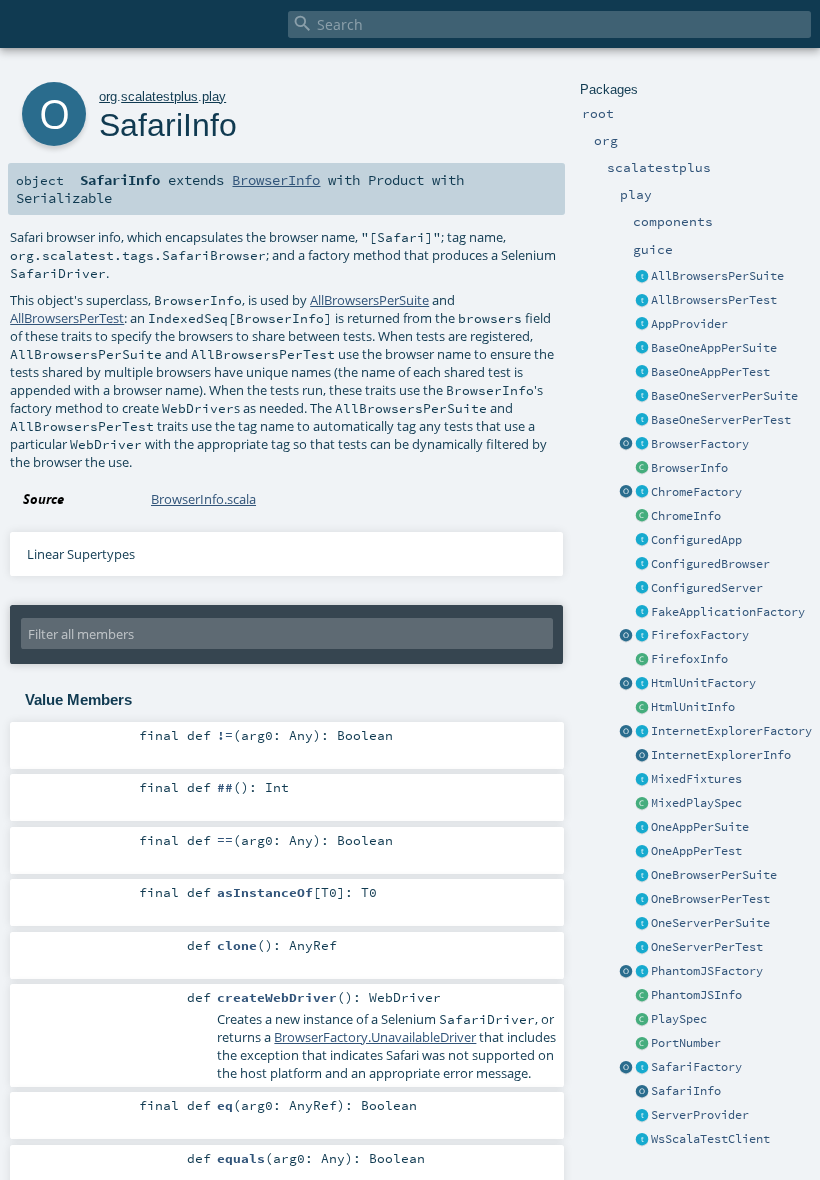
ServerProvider (700, 1115)
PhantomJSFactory (707, 971)
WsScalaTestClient (710, 1139)
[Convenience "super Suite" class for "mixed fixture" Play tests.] (642, 804)
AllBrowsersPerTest (714, 300)
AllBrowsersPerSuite (717, 276)
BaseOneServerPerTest (721, 420)
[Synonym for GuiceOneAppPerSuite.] (642, 828)
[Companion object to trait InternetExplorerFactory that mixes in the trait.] (626, 732)
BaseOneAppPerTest (710, 372)
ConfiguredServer (707, 588)
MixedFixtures (696, 779)
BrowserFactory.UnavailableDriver (375, 1037)
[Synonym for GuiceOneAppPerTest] (642, 852)
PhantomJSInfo (696, 995)
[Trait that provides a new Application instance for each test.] (642, 373)
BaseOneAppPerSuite (714, 348)
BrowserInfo (689, 468)
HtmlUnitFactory (703, 683)
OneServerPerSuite (710, 923)
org (108, 96)
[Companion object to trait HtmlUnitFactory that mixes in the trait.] (626, 684)
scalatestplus (159, 96)
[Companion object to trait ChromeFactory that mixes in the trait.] (626, 493)
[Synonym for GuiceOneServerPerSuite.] (642, 924)
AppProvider (689, 324)
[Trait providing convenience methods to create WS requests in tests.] (642, 1140)
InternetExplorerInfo (721, 755)
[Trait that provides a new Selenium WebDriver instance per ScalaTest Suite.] (642, 876)
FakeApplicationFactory (728, 612)
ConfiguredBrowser (710, 564)
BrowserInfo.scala (203, 499)
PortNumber (686, 1043)
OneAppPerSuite (700, 827)
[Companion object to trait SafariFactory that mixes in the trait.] (626, 1068)
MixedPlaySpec (696, 803)
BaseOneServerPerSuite (724, 396)
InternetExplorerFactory (731, 731)
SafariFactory (696, 1067)
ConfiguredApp (696, 540)
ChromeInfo (686, 516)
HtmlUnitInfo (693, 707)
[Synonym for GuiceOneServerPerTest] (642, 948)
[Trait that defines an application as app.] (642, 325)
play (214, 96)
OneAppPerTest (696, 851)
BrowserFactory (700, 444)
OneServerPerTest (707, 947)
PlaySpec (679, 1019)
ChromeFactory (696, 492)
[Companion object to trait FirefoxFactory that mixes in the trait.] (626, 636)
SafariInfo (686, 1091)
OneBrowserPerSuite (714, 875)
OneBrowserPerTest (710, 899)
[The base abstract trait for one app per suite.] (642, 349)
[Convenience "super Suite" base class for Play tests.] (642, 1020)
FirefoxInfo (689, 659)
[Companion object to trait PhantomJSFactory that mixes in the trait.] (626, 972)
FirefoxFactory (700, 635)
